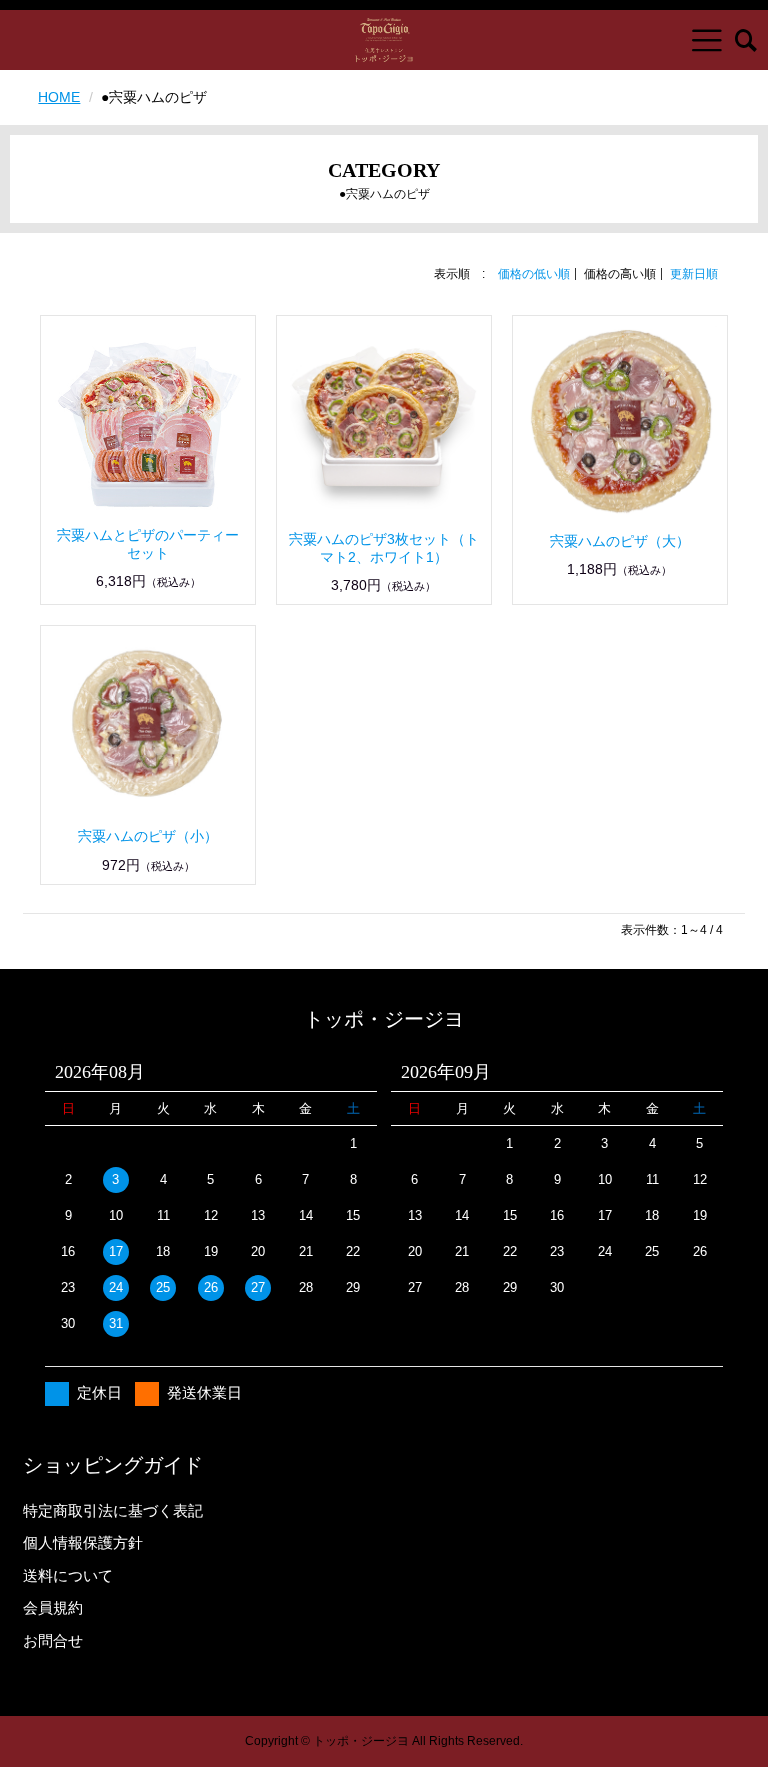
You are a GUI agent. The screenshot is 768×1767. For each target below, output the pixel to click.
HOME (59, 97)
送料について (68, 1575)
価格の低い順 (534, 274)
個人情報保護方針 (83, 1542)
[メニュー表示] (707, 40)
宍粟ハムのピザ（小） (148, 836)
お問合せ (53, 1640)
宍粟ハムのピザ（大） (620, 541)
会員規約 (53, 1607)
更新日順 (694, 274)
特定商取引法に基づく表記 (113, 1510)
